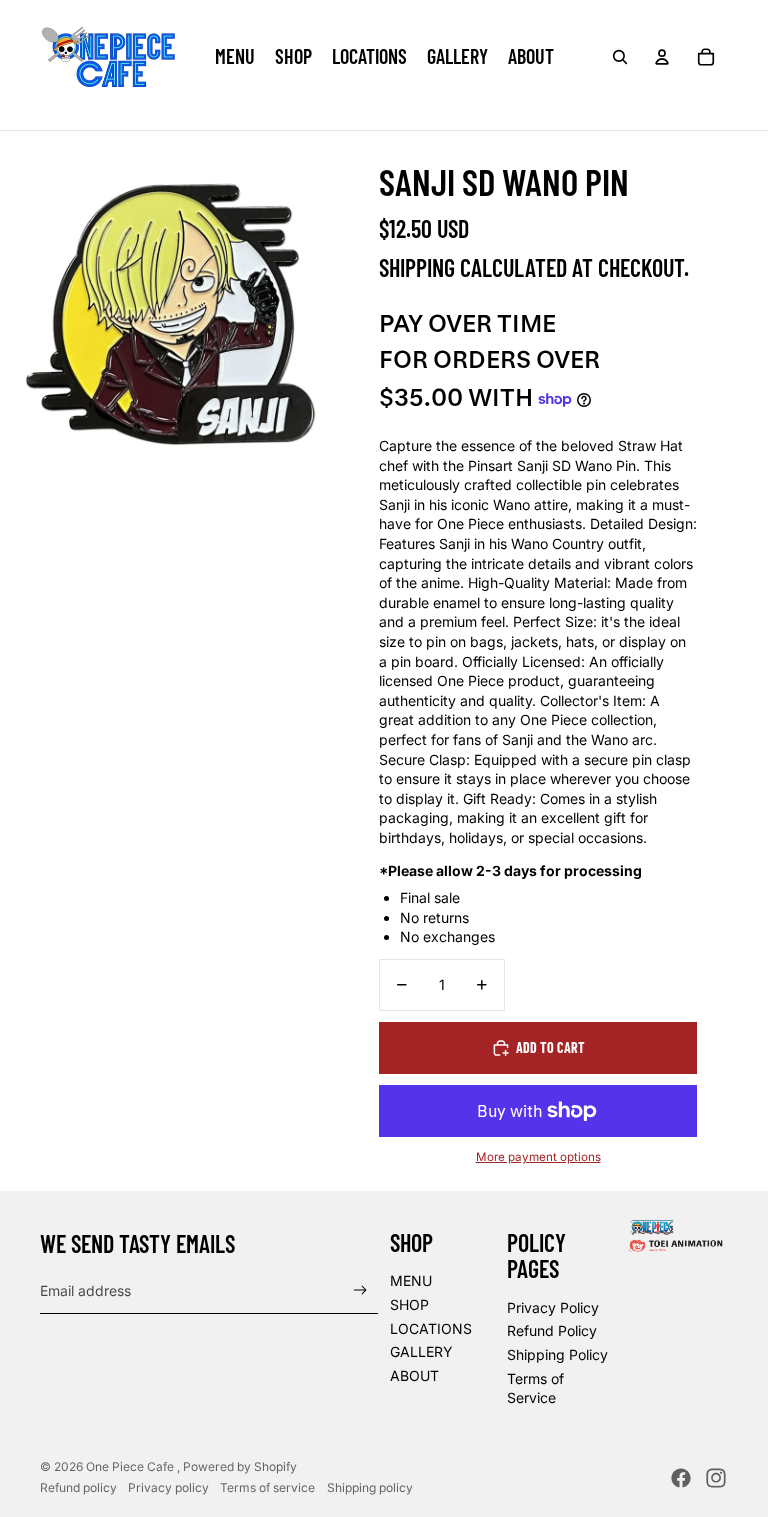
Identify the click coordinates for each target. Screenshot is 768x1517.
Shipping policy (370, 1487)
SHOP (409, 1304)
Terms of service (267, 1487)
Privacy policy (168, 1487)
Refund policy (78, 1487)
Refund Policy (552, 1330)
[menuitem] (235, 57)
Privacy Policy (553, 1307)
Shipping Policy (557, 1354)
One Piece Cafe (131, 1466)
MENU (411, 1280)
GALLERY (421, 1351)
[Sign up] (360, 1290)
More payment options (538, 1157)
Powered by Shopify (240, 1466)
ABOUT (414, 1375)
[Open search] (620, 57)
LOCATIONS (431, 1328)
